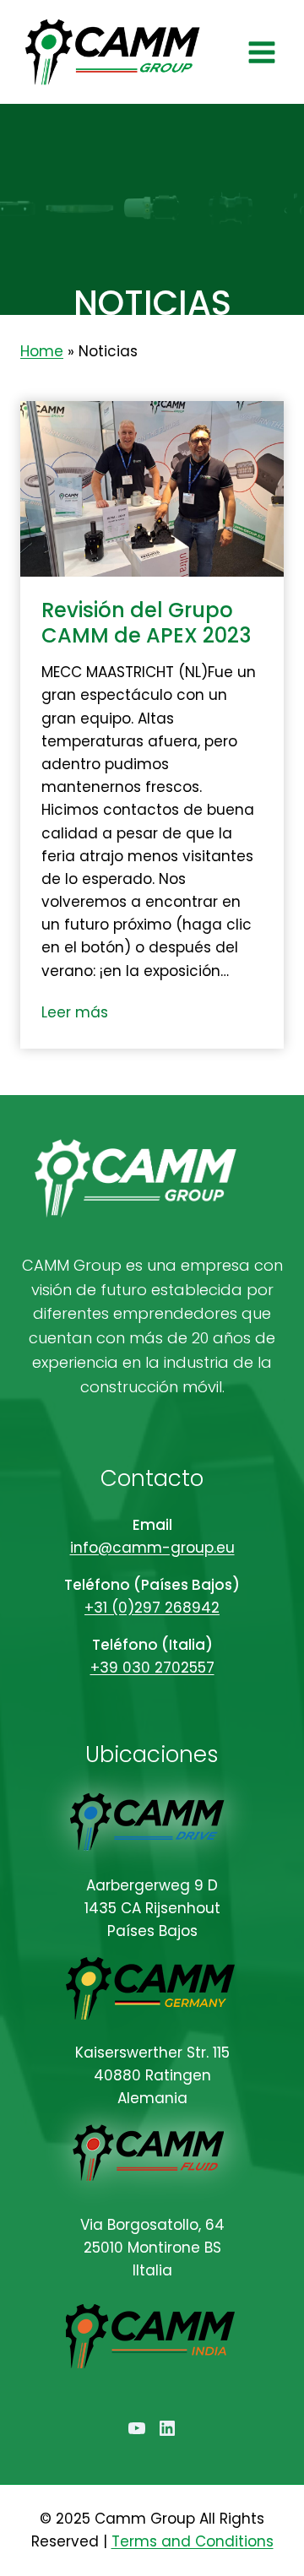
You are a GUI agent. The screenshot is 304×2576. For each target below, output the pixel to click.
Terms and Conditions (193, 2541)
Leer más (78, 1014)
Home (42, 351)
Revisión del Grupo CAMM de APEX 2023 (146, 623)
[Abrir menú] (261, 52)
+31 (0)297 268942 (152, 1608)
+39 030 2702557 (152, 1668)
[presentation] (152, 489)
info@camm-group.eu (152, 1548)
